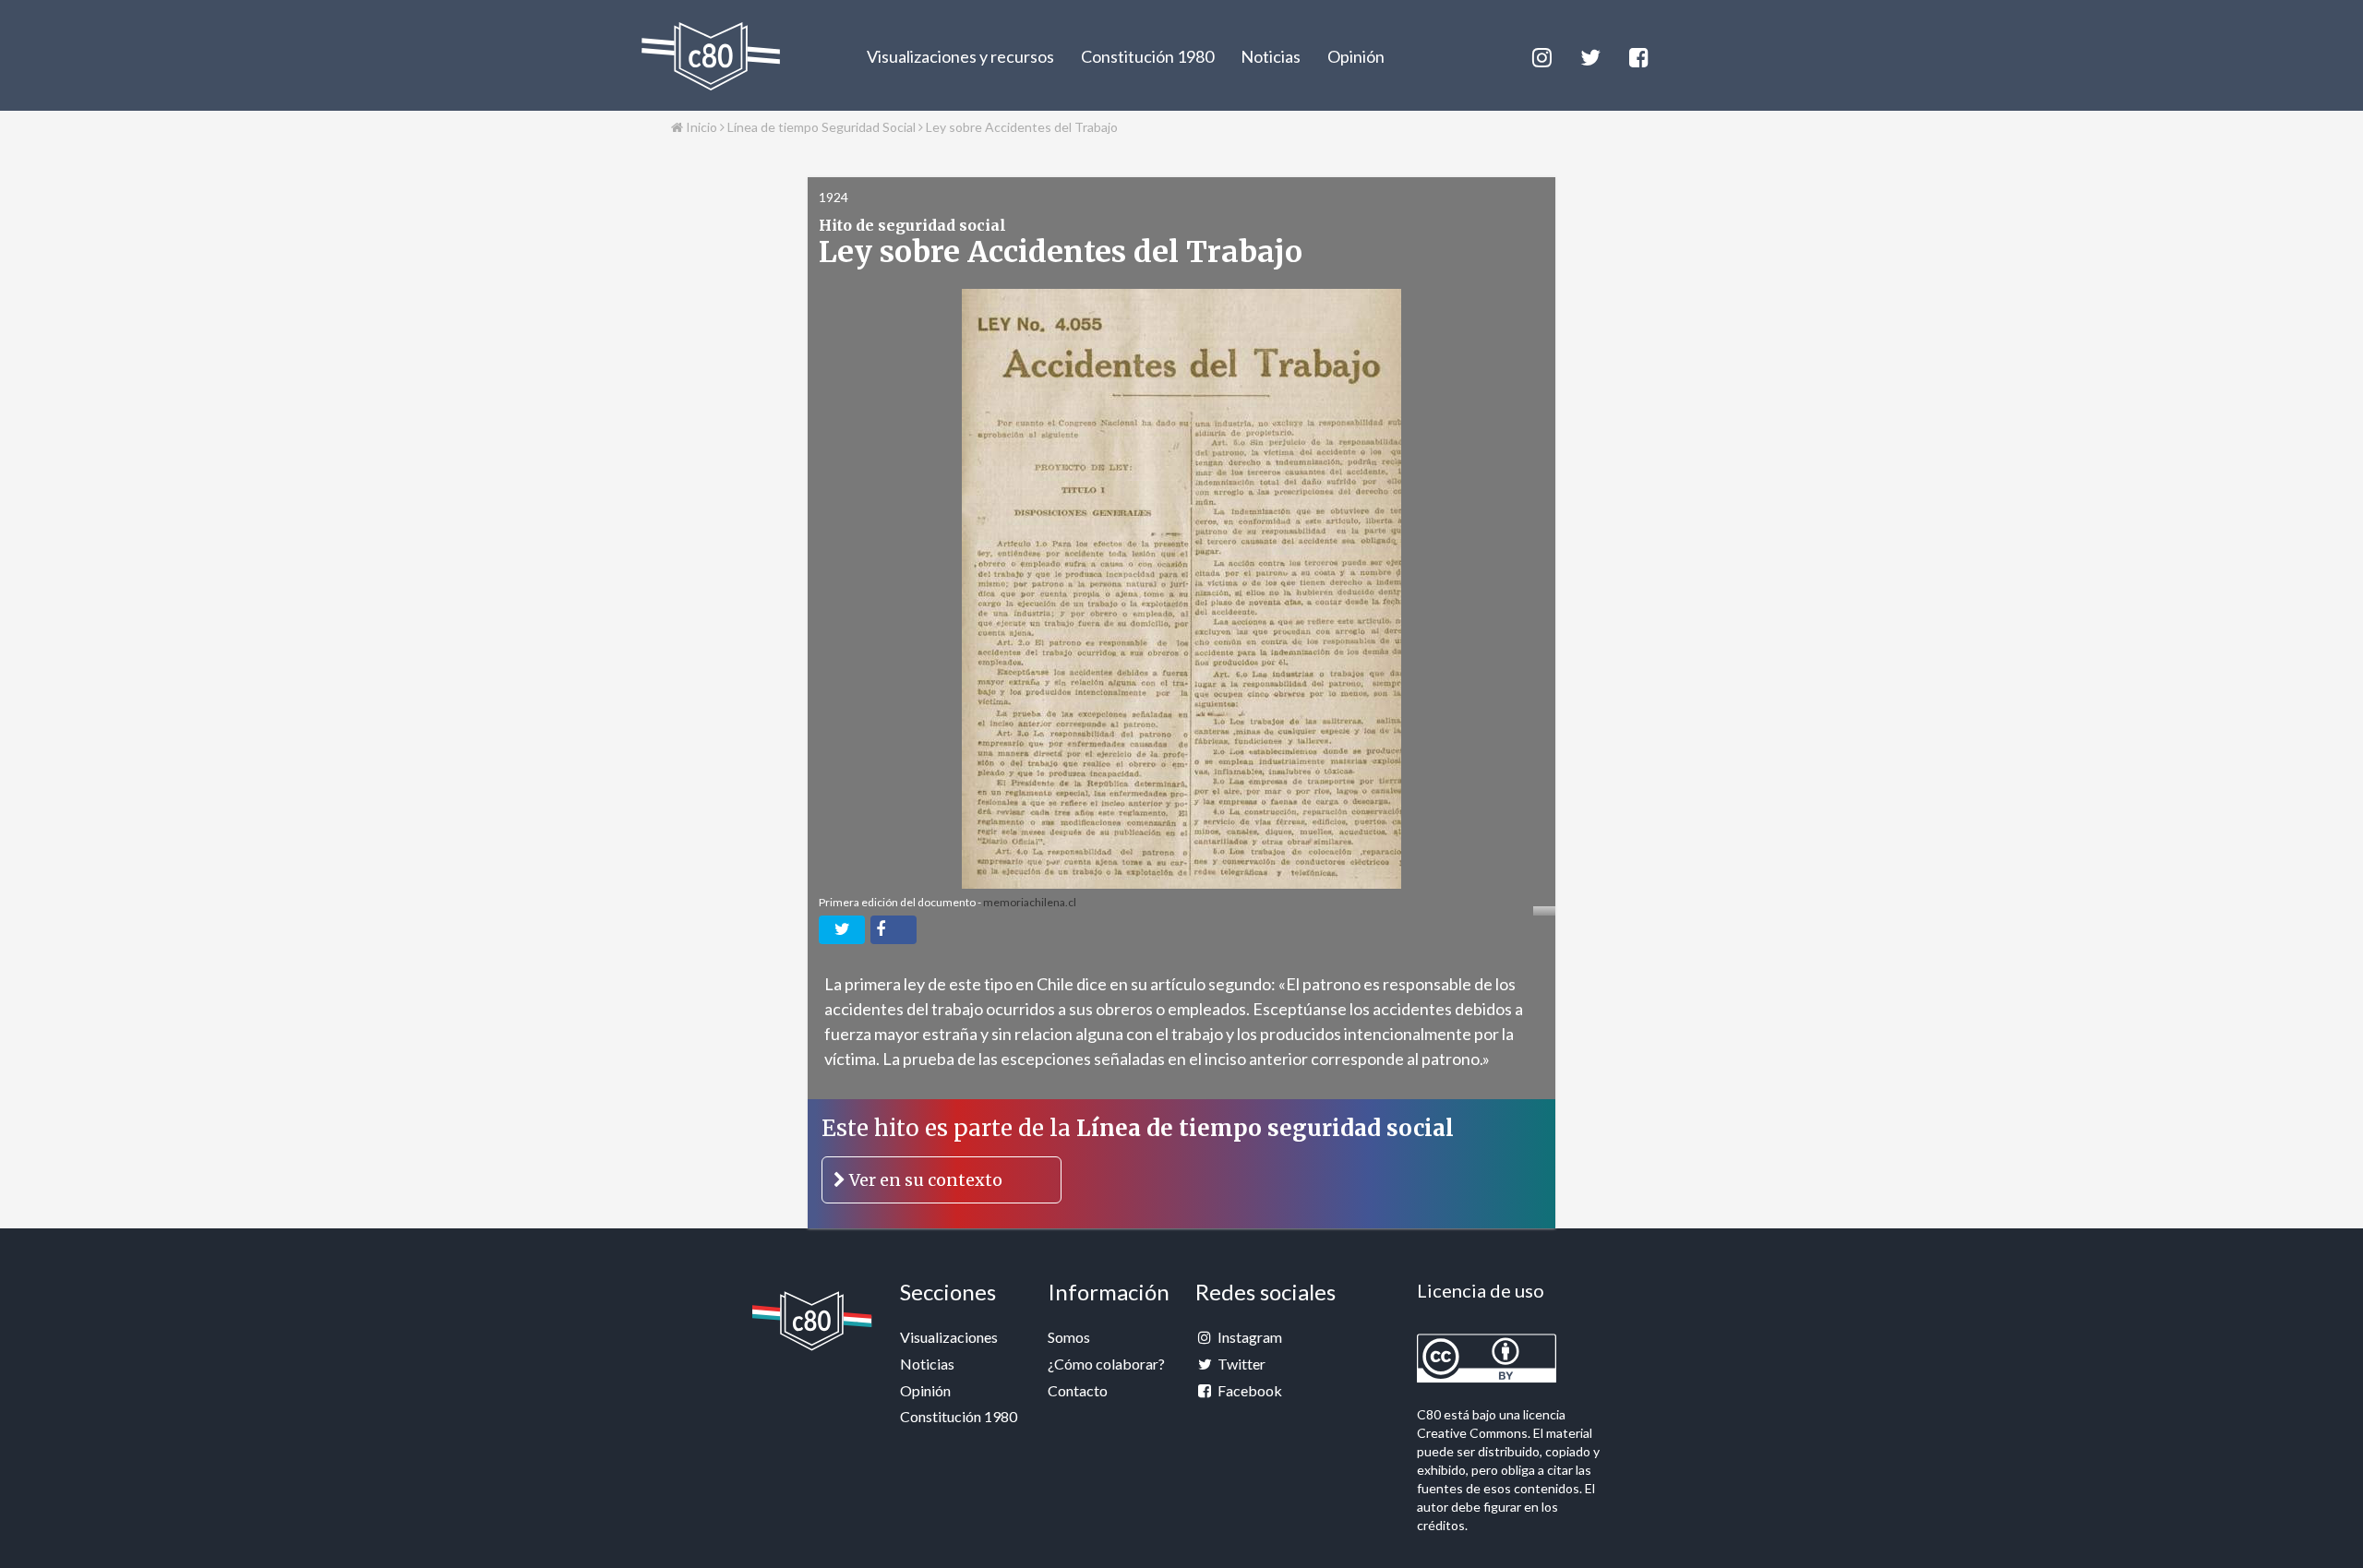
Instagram (1248, 1337)
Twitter (1240, 1364)
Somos (1069, 1337)
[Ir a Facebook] (1637, 55)
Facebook (1248, 1390)
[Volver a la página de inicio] (711, 56)
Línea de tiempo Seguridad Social (822, 127)
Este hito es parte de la (1138, 1152)
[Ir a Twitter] (1589, 55)
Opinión (1356, 56)
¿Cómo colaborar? (1106, 1364)
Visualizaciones (949, 1337)
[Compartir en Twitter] (842, 930)
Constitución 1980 (1147, 56)
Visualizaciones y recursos (960, 56)
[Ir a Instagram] (1541, 55)
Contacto (1078, 1390)
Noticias (1271, 56)
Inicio (700, 127)
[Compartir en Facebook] (894, 930)
